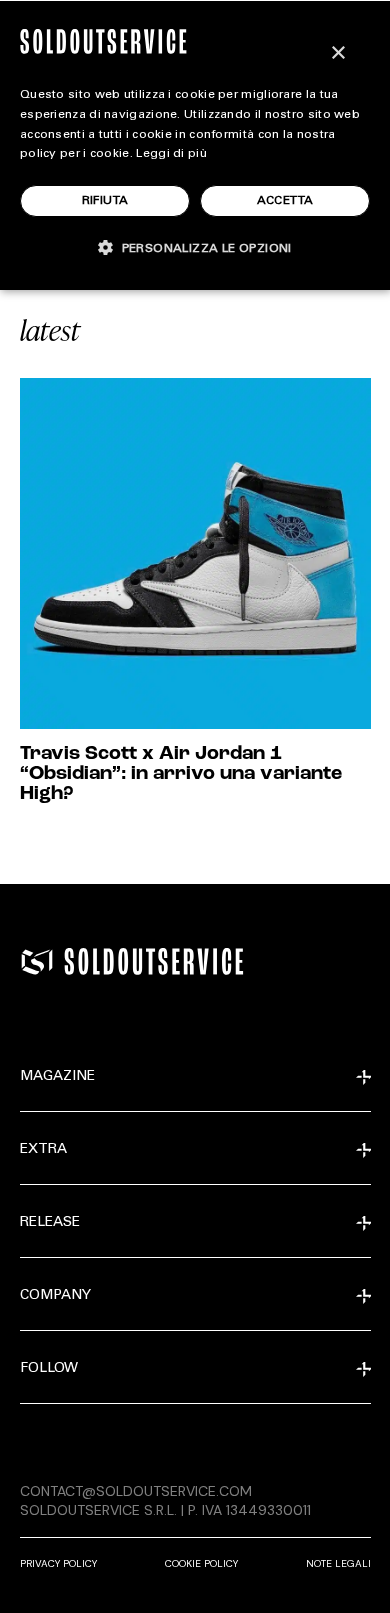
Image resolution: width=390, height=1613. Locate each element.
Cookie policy (201, 1563)
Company (55, 1296)
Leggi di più (171, 154)
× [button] (337, 53)
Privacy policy (58, 1563)
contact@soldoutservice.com (136, 1491)
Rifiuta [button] (105, 201)
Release (50, 1223)
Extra (43, 1150)
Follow (49, 1369)
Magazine (57, 1077)
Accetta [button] (285, 201)
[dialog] (195, 145)
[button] (195, 247)
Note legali (338, 1563)
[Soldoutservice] (37, 962)
